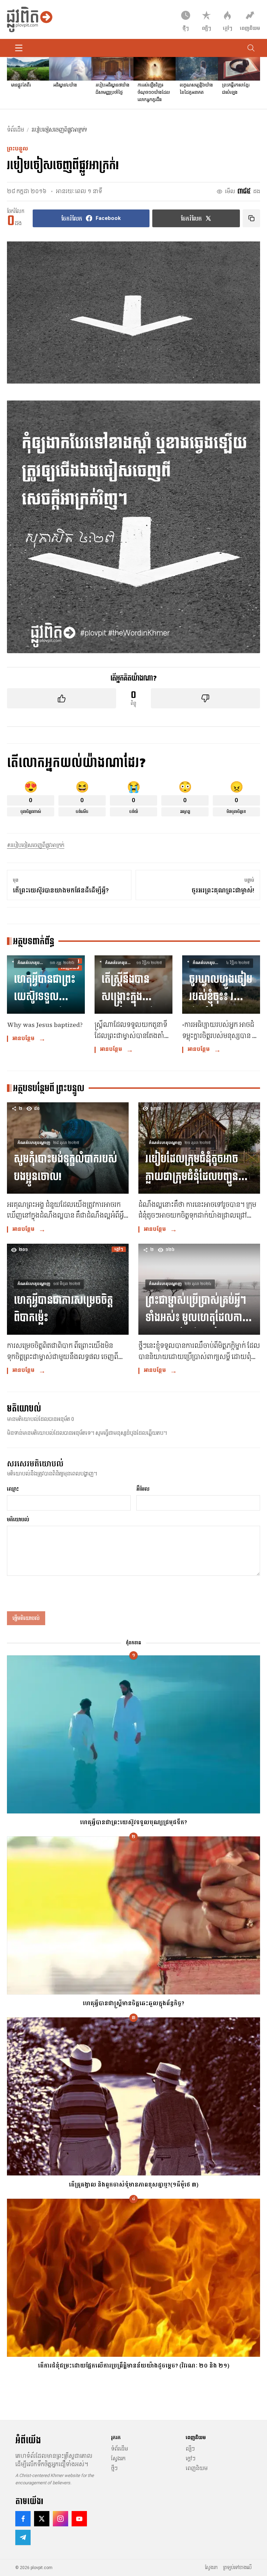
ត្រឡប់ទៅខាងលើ (237, 2568)
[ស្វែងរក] (251, 48)
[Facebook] (23, 2519)
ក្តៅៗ (191, 2459)
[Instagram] (60, 2519)
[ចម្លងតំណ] (251, 218)
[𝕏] (42, 2519)
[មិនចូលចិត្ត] (205, 698)
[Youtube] (79, 2519)
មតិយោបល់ (18, 1520)
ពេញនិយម (197, 2468)
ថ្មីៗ (114, 2468)
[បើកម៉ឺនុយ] (19, 48)
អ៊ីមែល (143, 1489)
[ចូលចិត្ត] (62, 698)
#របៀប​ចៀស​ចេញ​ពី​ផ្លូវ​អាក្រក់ (36, 845)
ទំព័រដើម (15, 130)
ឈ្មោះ (13, 1489)
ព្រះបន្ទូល (18, 149)
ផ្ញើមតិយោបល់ (26, 1618)
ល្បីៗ (190, 2449)
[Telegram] (23, 2537)
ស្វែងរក (118, 2459)
